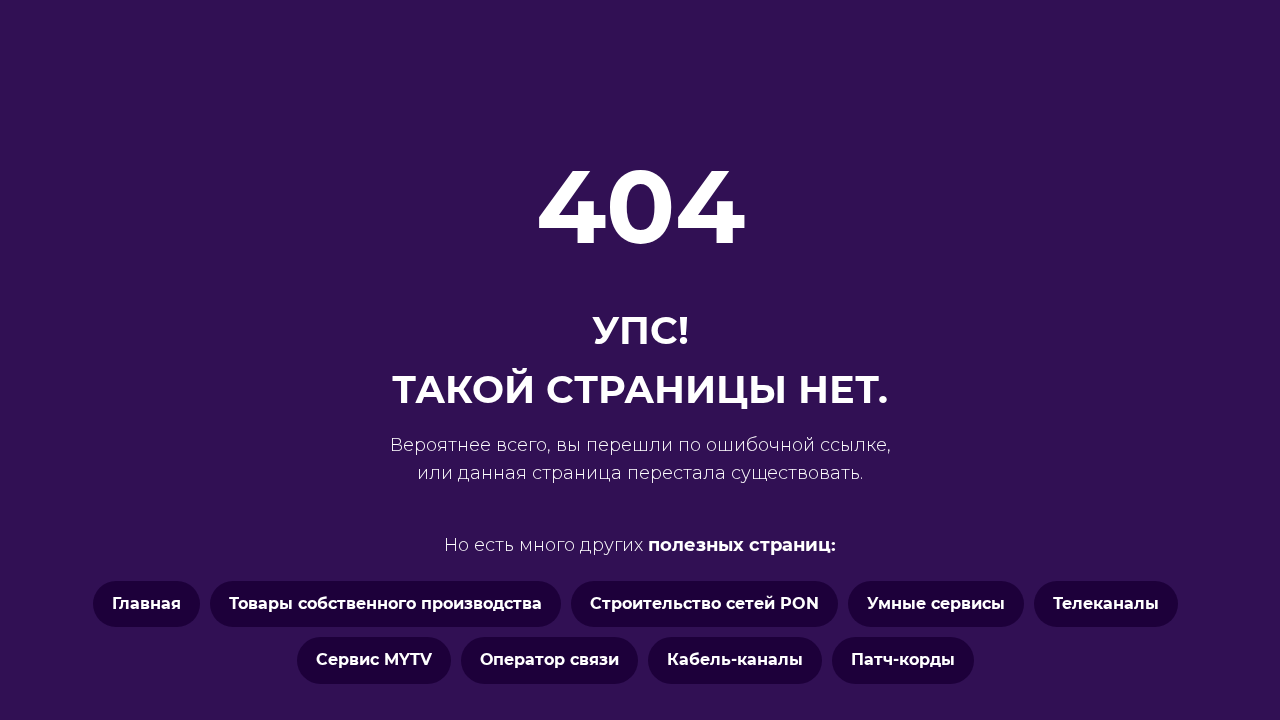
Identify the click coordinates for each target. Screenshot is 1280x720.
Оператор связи (549, 659)
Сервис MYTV (374, 659)
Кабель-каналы (735, 659)
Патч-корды (903, 659)
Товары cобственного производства (385, 603)
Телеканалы (1106, 603)
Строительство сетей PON (704, 603)
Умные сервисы (936, 603)
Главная (146, 603)
